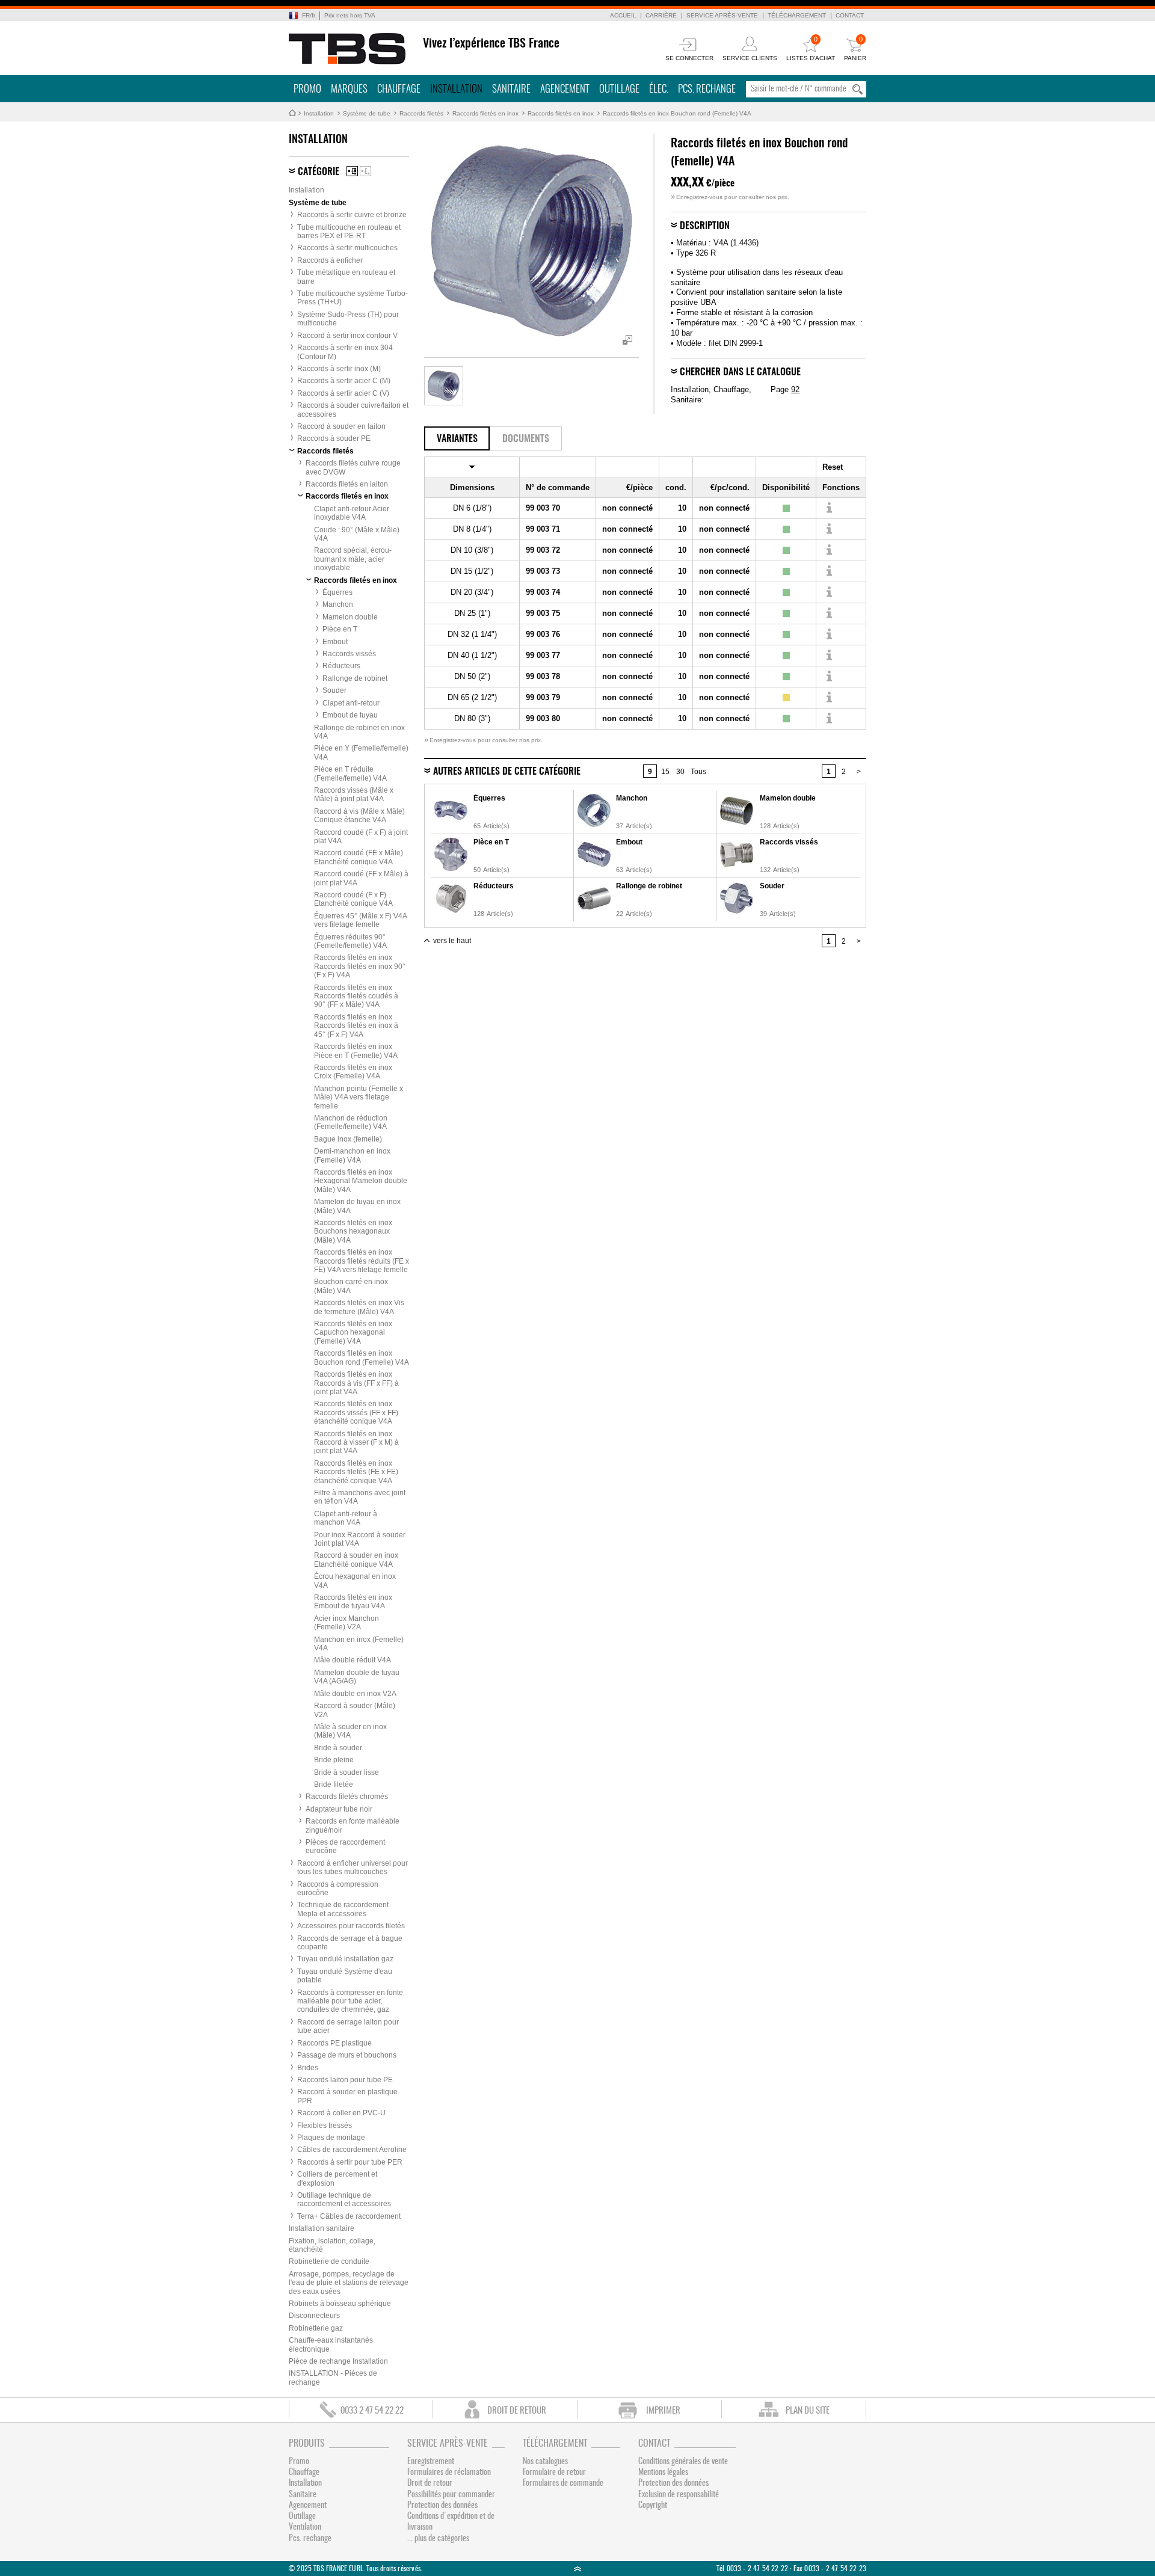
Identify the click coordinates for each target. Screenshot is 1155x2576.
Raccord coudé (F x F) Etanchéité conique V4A (353, 899)
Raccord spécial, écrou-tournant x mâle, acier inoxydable (353, 559)
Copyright (653, 2506)
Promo (307, 89)
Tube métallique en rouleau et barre (346, 277)
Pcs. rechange (707, 89)
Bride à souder (338, 1748)
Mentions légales (663, 2473)
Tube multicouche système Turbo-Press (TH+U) (353, 298)
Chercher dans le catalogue (740, 372)
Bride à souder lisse (346, 1772)
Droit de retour (430, 2483)
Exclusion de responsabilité (679, 2495)
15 (665, 772)
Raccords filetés (421, 113)
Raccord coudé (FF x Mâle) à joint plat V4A (361, 878)
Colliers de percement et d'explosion (337, 2178)
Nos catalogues (545, 2462)
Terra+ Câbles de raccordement (349, 2216)
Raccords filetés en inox (485, 113)
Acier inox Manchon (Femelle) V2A (346, 1623)
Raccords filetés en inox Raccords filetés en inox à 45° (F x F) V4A (356, 1026)
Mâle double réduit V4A (353, 1660)
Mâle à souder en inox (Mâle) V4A (350, 1731)
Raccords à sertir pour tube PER (350, 2162)
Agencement (565, 89)
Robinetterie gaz (316, 2328)
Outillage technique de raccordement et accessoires (344, 2199)
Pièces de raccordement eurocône (345, 1846)
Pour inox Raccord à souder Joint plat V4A (360, 1539)
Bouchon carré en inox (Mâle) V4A (351, 1286)
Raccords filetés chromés (347, 1797)
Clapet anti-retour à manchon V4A (346, 1518)
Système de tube (367, 113)
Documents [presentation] (526, 439)
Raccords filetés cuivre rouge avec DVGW (353, 467)
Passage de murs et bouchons (347, 2055)
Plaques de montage (331, 2138)
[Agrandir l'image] (444, 386)
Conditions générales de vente (683, 2462)
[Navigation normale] (352, 171)
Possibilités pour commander (451, 2495)
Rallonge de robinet (355, 678)
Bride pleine (334, 1760)
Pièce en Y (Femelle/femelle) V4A (361, 752)
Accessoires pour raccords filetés (351, 1926)
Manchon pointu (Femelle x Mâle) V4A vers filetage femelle (359, 1097)
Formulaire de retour (554, 2473)
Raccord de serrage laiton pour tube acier (348, 2026)
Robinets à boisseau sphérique (340, 2304)
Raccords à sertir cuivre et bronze (352, 215)
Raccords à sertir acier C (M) (344, 381)
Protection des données (442, 2506)
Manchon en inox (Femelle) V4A (359, 1644)
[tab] (457, 438)
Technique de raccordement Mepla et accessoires (343, 1909)
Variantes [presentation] (457, 439)
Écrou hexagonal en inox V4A (355, 1581)
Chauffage (399, 89)
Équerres (337, 592)
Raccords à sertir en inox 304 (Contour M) (345, 352)
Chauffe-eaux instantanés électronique (331, 2344)
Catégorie (319, 172)
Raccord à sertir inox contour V (347, 336)
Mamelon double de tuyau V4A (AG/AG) (357, 1677)
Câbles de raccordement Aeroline (352, 2150)
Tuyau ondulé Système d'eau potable (345, 1976)
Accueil (623, 15)
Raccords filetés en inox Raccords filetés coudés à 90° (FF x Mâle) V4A (356, 996)
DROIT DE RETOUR (517, 2411)
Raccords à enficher (330, 260)
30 (680, 772)
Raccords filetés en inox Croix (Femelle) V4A (353, 1072)
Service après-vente (722, 15)
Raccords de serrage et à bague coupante (350, 1943)
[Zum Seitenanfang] (577, 2568)
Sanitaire (511, 89)
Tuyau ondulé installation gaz (345, 1959)
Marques (349, 89)
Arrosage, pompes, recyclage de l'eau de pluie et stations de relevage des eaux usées (349, 2283)
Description (705, 226)
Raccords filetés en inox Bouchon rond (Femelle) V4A (677, 113)
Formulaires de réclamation (449, 2473)
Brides (308, 2068)
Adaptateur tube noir (339, 1809)
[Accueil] (347, 49)
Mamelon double (350, 617)
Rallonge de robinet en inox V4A (359, 732)
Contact (850, 15)
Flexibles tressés (325, 2126)
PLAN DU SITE (808, 2411)
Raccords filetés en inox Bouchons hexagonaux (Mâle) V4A (353, 1231)
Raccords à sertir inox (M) (339, 369)
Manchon (338, 604)
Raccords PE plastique (334, 2043)
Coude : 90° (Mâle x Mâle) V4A (357, 534)
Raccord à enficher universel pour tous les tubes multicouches (353, 1867)
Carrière (661, 15)
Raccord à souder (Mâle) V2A (355, 1710)
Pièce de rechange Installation (338, 2361)
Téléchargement (797, 15)
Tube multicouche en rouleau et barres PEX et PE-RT (349, 232)
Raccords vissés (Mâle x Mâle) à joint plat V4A (354, 795)
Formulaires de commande (563, 2483)
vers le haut (452, 941)
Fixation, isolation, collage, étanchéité (332, 2245)
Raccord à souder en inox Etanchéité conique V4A (356, 1560)
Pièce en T (340, 629)
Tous (698, 772)
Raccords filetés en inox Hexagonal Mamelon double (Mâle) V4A (361, 1181)
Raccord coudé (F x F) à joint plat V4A (361, 837)
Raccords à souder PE (334, 438)
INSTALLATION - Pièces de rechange (333, 2378)
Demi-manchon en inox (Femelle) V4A (352, 1155)
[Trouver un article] (829, 508)
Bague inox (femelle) (348, 1139)
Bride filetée (334, 1784)
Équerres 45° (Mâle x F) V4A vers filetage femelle (360, 920)
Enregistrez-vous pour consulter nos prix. (730, 197)
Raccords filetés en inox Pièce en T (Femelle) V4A (356, 1051)
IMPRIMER (663, 2411)
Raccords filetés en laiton (347, 484)
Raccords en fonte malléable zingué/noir (353, 1825)
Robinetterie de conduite (329, 2261)
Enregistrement (431, 2462)
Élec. (659, 89)
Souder (334, 690)
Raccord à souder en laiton (341, 426)
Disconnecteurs (314, 2316)
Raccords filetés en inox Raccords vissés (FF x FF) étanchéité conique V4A (356, 1412)
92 (795, 389)
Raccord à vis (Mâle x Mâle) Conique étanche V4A (359, 816)
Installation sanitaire (322, 2228)
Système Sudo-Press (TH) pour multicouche (348, 319)
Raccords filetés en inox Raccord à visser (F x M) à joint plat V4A (356, 1443)
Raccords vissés (349, 654)
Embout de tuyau (350, 715)
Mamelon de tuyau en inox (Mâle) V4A (357, 1206)
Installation (456, 89)
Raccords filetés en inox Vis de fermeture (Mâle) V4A (359, 1307)
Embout (335, 642)
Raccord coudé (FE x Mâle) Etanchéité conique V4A (359, 857)
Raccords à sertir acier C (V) (343, 393)
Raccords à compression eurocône (338, 1889)
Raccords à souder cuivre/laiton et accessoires (353, 410)
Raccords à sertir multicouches (347, 248)
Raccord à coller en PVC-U (341, 2113)
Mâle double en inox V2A (355, 1694)
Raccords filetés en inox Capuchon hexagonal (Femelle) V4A (353, 1333)
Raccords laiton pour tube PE (345, 2080)
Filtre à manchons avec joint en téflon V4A (360, 1497)
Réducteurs (341, 666)
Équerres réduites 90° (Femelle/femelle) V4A (350, 941)
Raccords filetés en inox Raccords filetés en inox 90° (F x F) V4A (360, 966)
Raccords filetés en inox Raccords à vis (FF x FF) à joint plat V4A (356, 1383)
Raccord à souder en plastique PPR (347, 2096)
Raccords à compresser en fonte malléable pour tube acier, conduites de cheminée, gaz (350, 2001)
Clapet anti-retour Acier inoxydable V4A (352, 513)
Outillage (619, 89)
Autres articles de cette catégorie (507, 772)
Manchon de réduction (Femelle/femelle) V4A (351, 1122)
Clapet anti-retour (351, 703)
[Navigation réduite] (365, 171)
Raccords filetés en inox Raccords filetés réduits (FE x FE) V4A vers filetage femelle (362, 1261)
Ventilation (305, 2527)
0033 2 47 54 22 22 (372, 2411)
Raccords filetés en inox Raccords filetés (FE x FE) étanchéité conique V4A (356, 1472)
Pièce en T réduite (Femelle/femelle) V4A (350, 773)
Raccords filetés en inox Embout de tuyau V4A (353, 1602)
